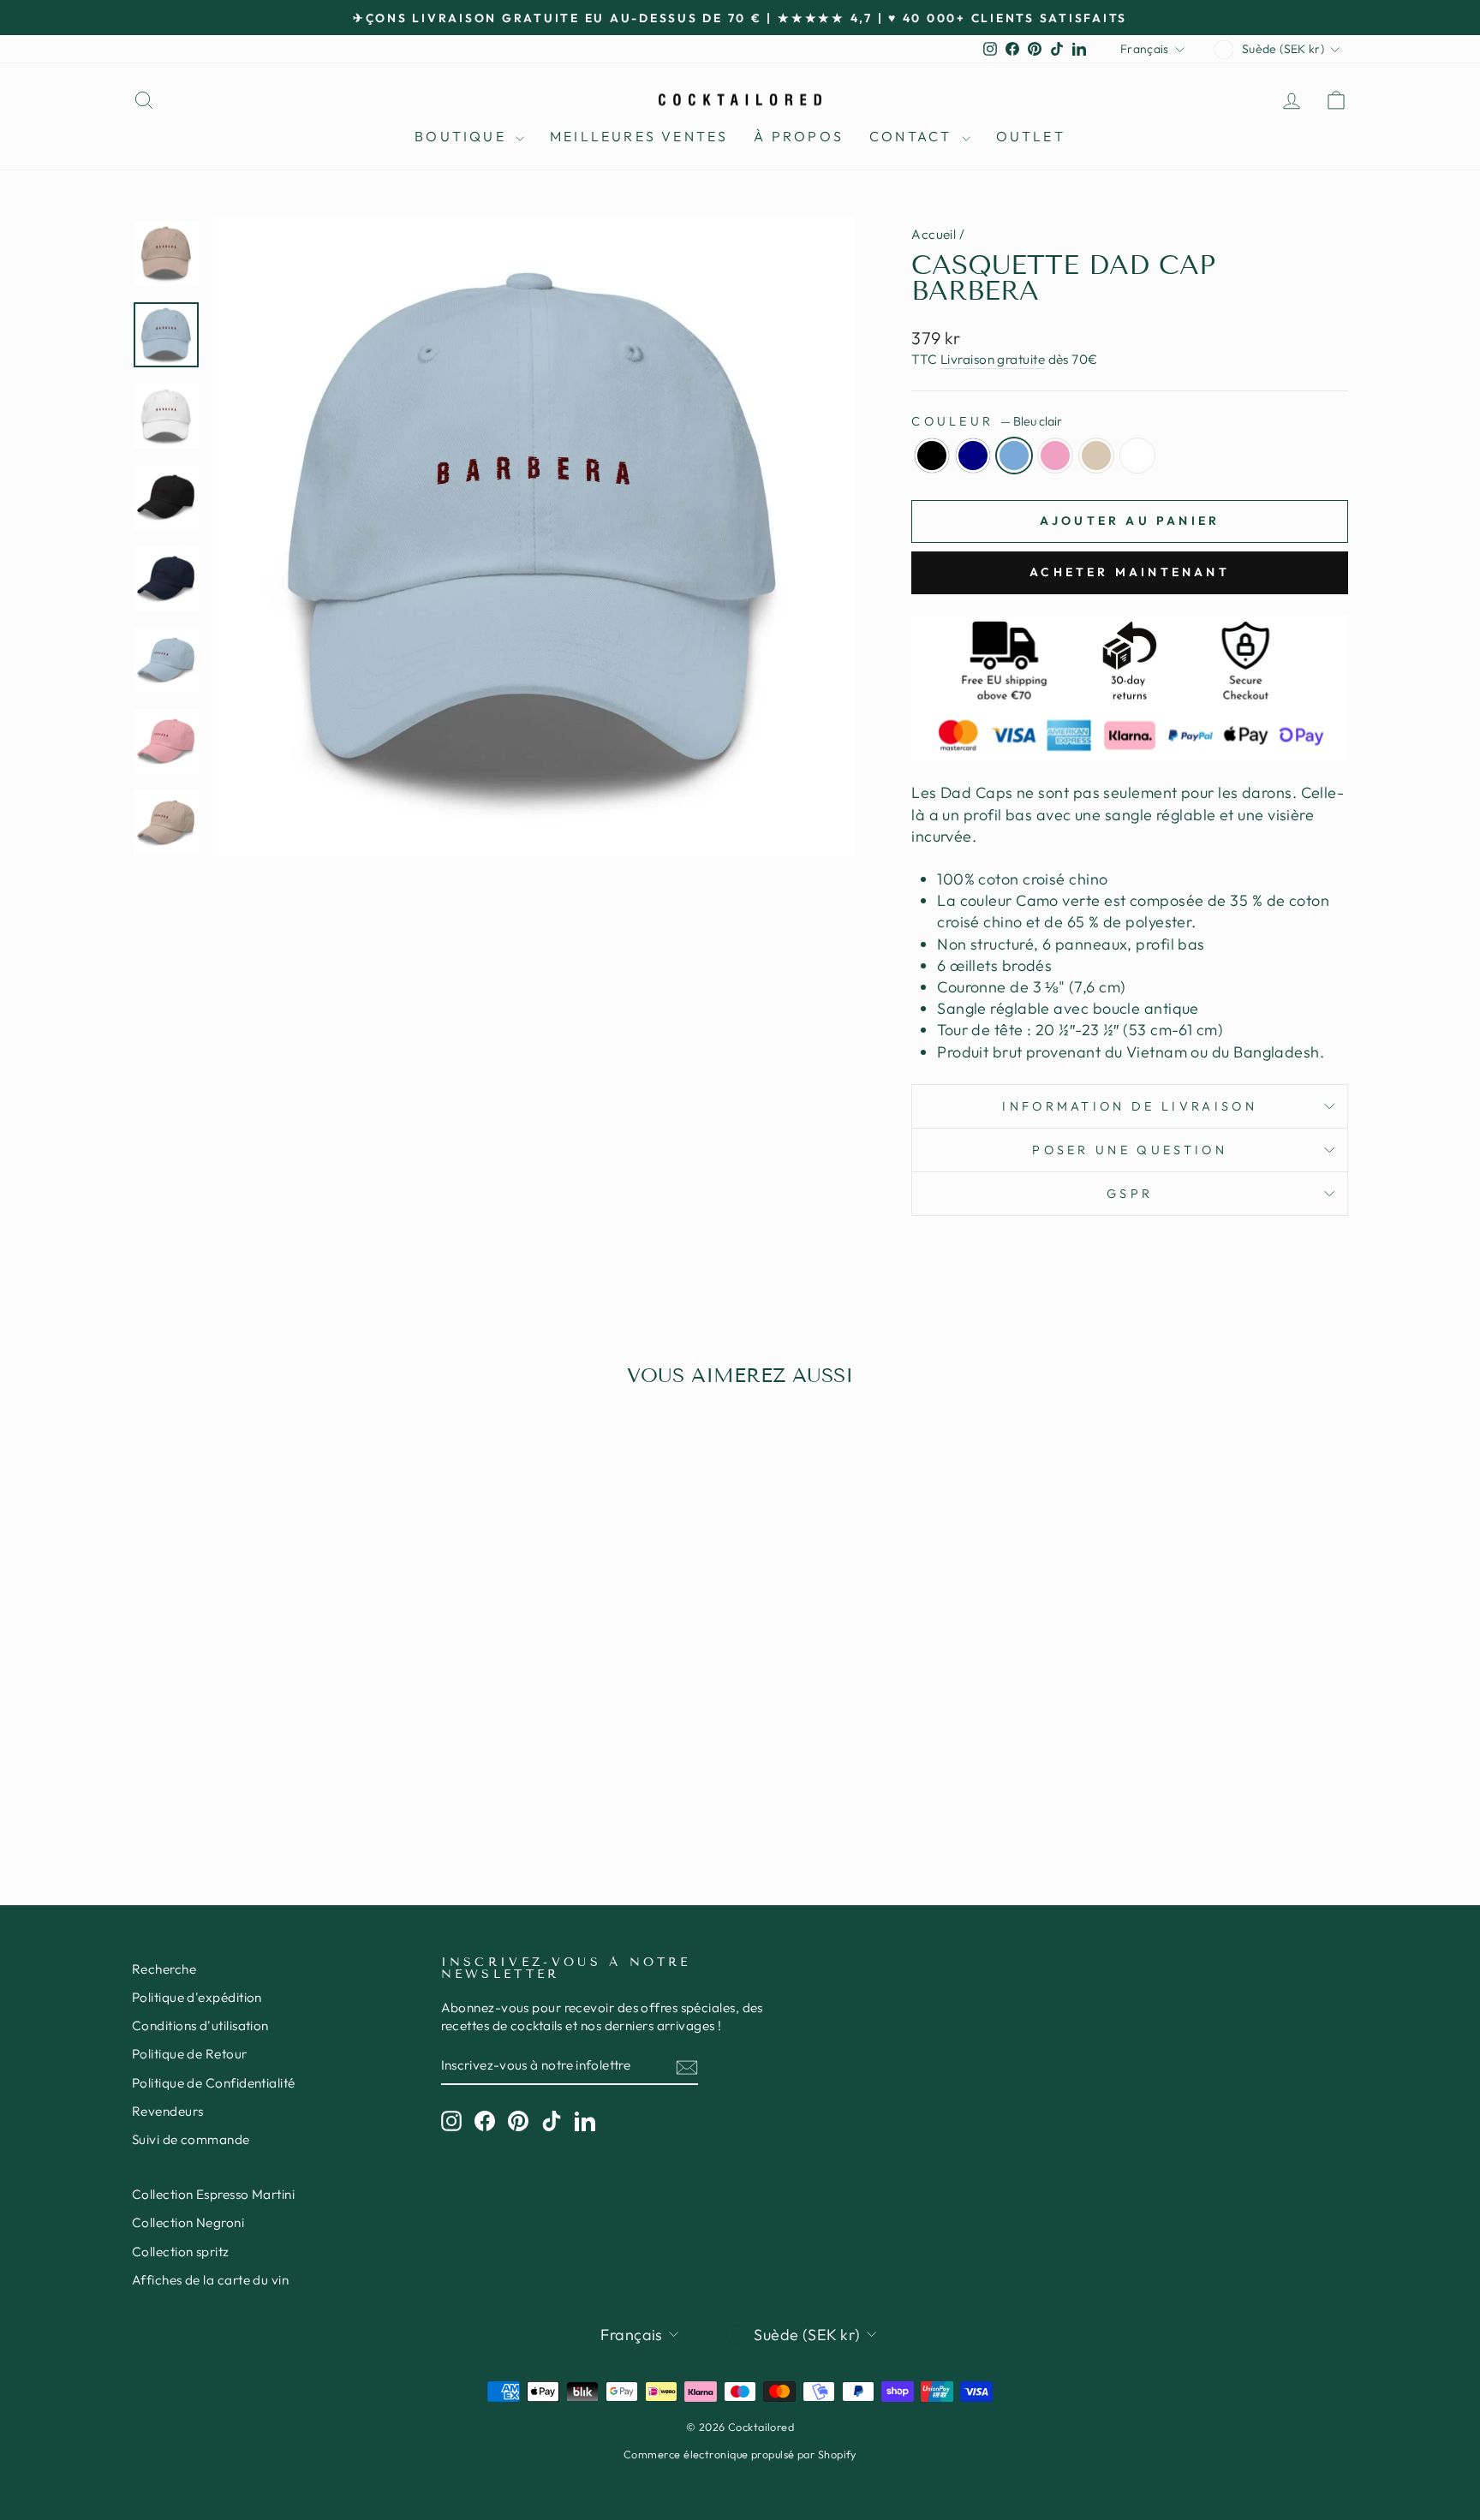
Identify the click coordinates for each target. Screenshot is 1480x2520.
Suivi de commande (191, 2139)
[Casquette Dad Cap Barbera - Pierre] (311, 1782)
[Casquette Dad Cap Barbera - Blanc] (334, 1782)
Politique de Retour (190, 2054)
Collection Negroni (188, 2222)
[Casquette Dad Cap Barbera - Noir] (219, 1782)
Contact (913, 136)
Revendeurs (168, 2111)
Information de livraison (1130, 1106)
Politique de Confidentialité (214, 2083)
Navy (973, 456)
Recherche (164, 1969)
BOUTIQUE (463, 136)
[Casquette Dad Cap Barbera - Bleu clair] (265, 1782)
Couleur (987, 421)
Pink (1055, 456)
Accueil (934, 234)
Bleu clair (1014, 456)
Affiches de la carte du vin (210, 2280)
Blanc (1137, 456)
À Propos (799, 136)
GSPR (1130, 1194)
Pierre (1096, 456)
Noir (932, 456)
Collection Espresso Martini (213, 2194)
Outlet (1031, 136)
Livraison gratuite (993, 359)
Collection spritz (181, 2252)
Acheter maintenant (1130, 572)
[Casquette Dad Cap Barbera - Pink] (288, 1782)
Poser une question (1130, 1150)
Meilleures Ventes (639, 136)
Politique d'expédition (197, 1997)
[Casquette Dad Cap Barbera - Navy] (242, 1782)
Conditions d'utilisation (200, 2026)
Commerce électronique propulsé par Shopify (740, 2454)
